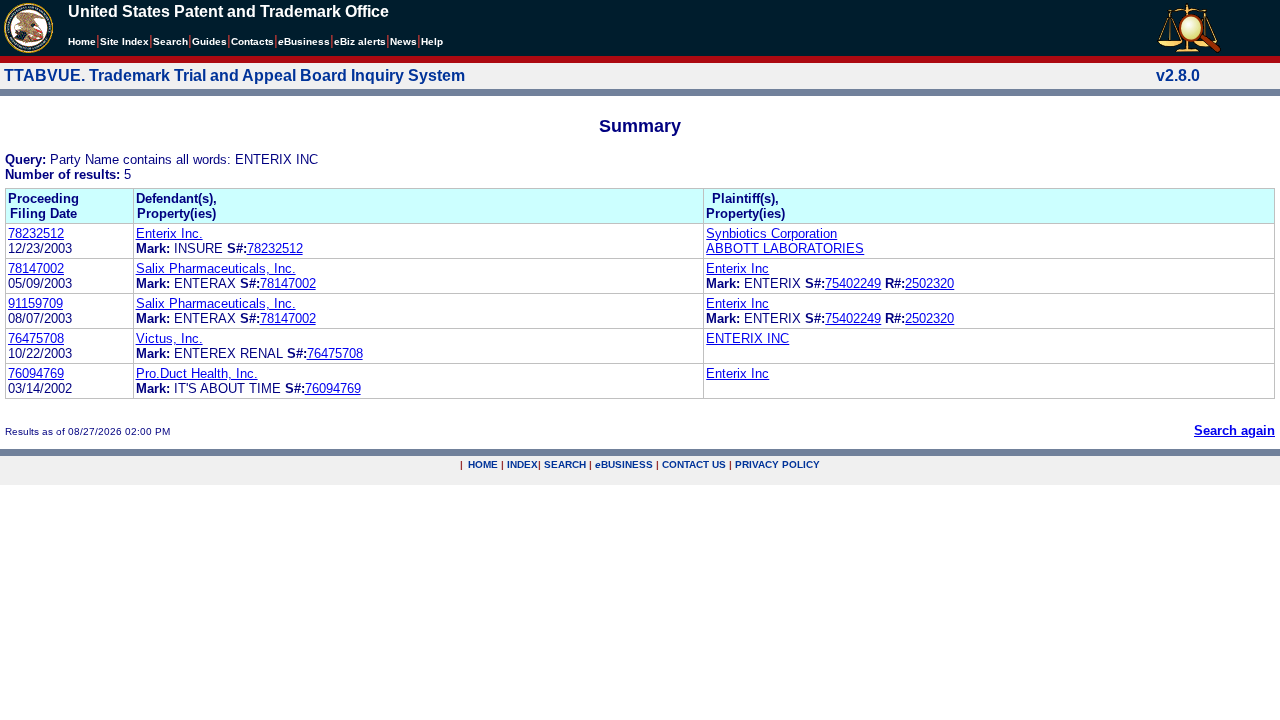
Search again (1234, 430)
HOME (483, 464)
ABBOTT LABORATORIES (785, 248)
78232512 (36, 233)
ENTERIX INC (747, 338)
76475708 (36, 338)
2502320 (929, 283)
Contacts (252, 41)
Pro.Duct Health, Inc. (197, 373)
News (403, 41)
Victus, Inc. (169, 338)
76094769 (36, 373)
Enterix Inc (737, 268)
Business (304, 41)
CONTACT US (694, 464)
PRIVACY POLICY (777, 464)
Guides (209, 41)
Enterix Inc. (169, 233)
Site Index (124, 41)
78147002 (36, 268)
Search (170, 41)
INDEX (522, 464)
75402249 (853, 283)
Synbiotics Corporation (771, 233)
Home (82, 41)
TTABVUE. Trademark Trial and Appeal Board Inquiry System (234, 75)
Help (432, 41)
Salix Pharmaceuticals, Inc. (216, 268)
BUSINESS (624, 464)
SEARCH (565, 464)
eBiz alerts (360, 41)
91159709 (35, 303)
